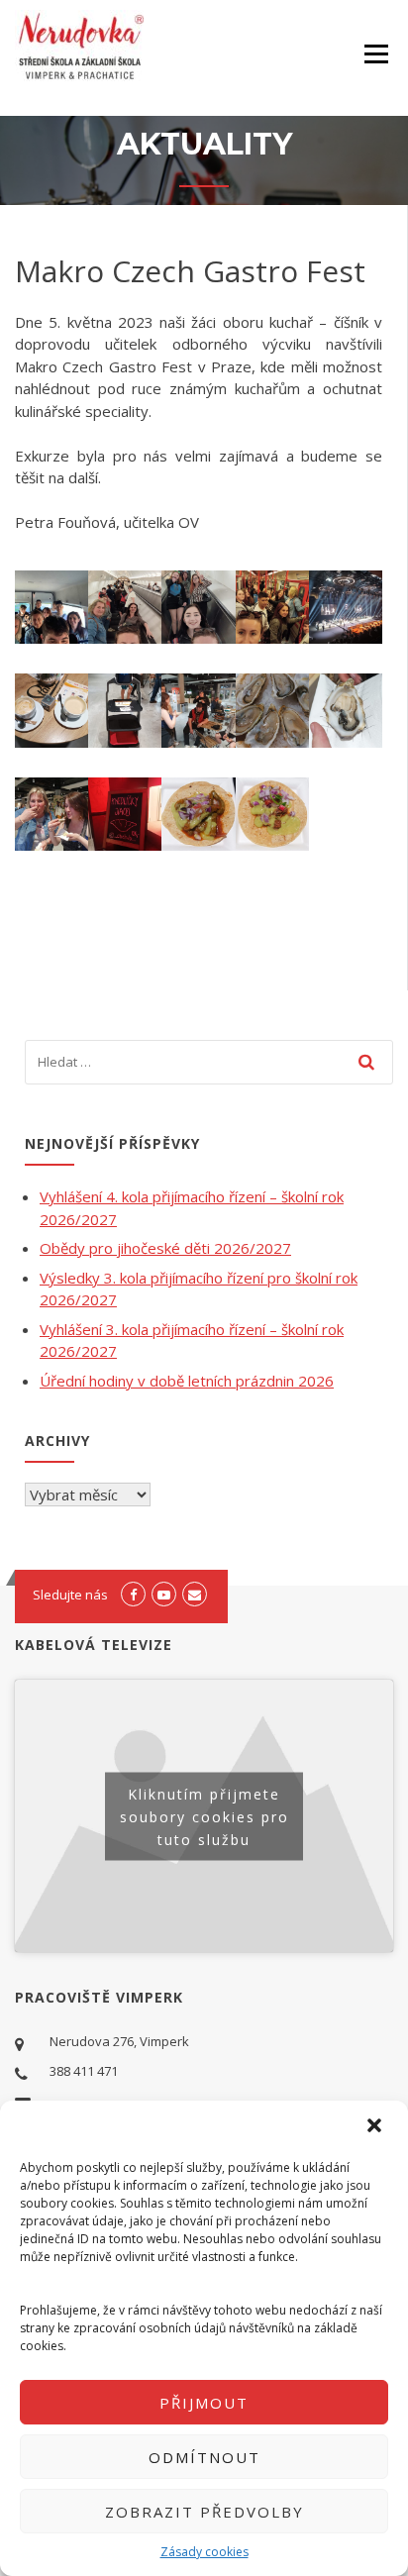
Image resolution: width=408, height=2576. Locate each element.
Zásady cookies (204, 2552)
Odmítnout (204, 2457)
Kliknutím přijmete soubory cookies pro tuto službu (204, 1816)
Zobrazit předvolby (204, 2512)
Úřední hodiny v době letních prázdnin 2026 (187, 1381)
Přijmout (204, 2403)
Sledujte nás (70, 1595)
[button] (376, 2127)
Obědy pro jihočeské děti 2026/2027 (165, 1248)
